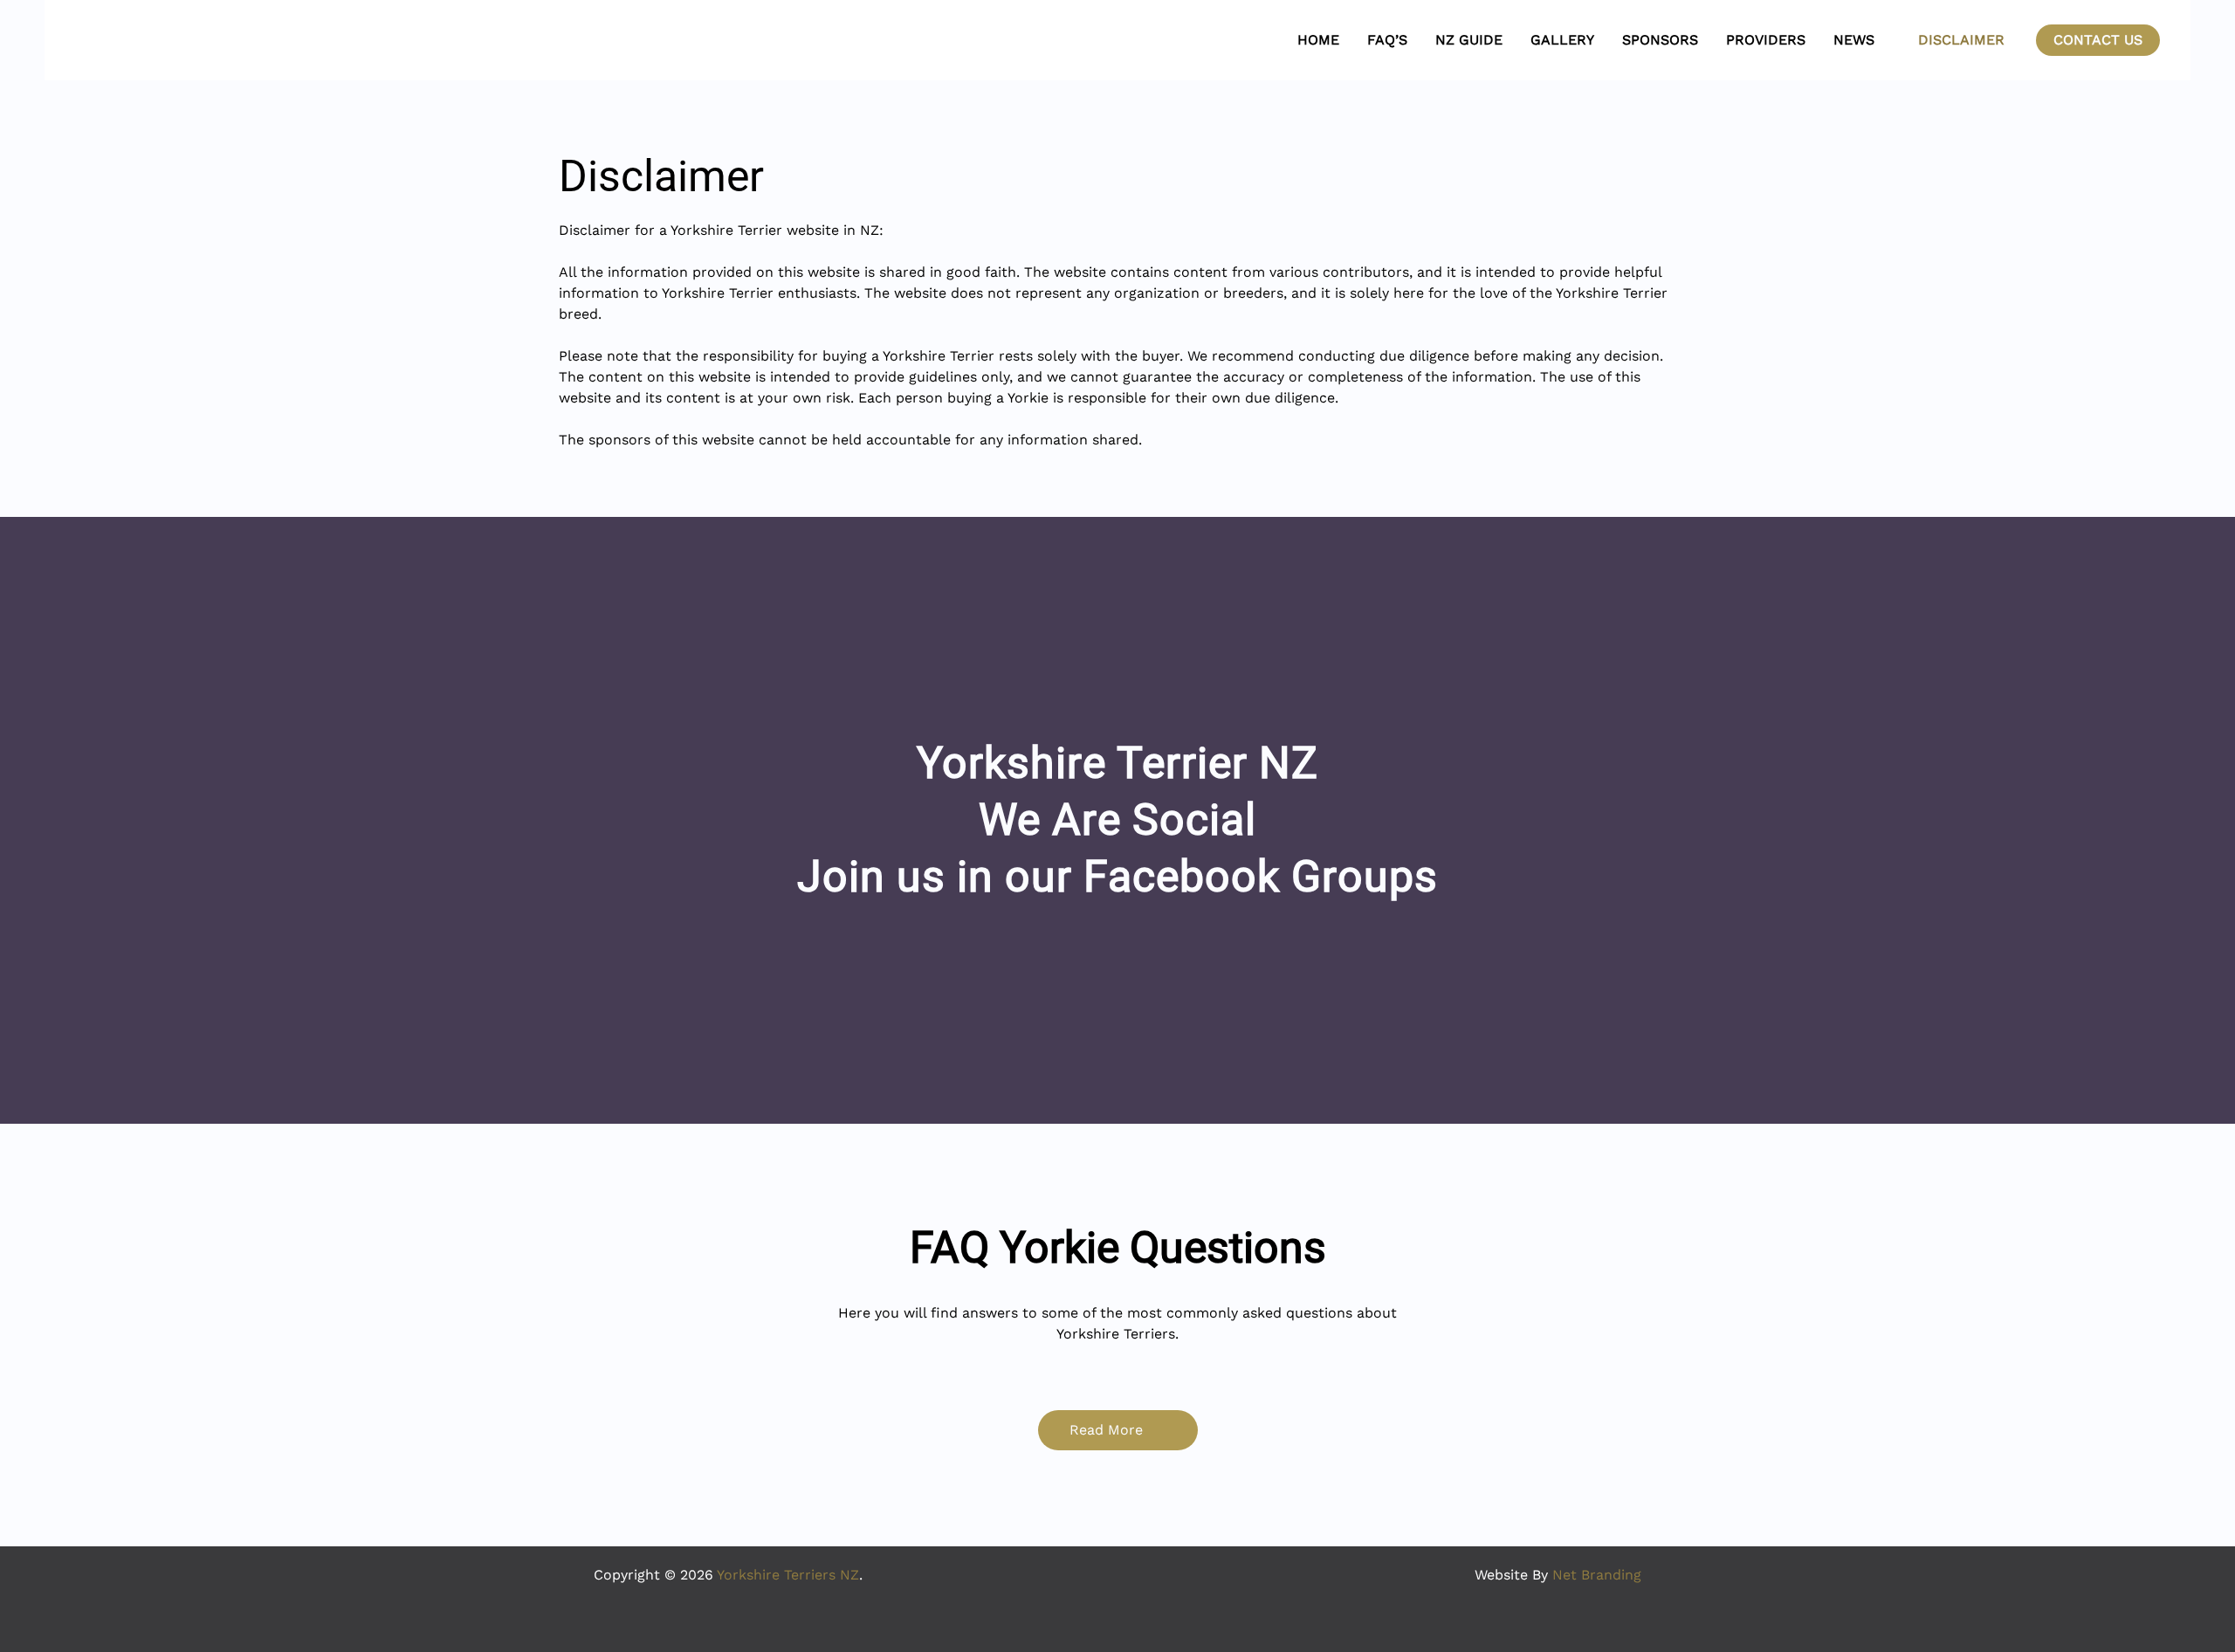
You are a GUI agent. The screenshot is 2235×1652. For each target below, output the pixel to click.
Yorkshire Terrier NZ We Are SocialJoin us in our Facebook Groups (1117, 820)
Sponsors (1660, 40)
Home (1318, 40)
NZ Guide (1469, 40)
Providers (1766, 40)
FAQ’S (1387, 40)
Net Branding (1597, 1575)
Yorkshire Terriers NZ (788, 1575)
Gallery (1562, 40)
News (1854, 40)
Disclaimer (1961, 40)
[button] (2098, 40)
